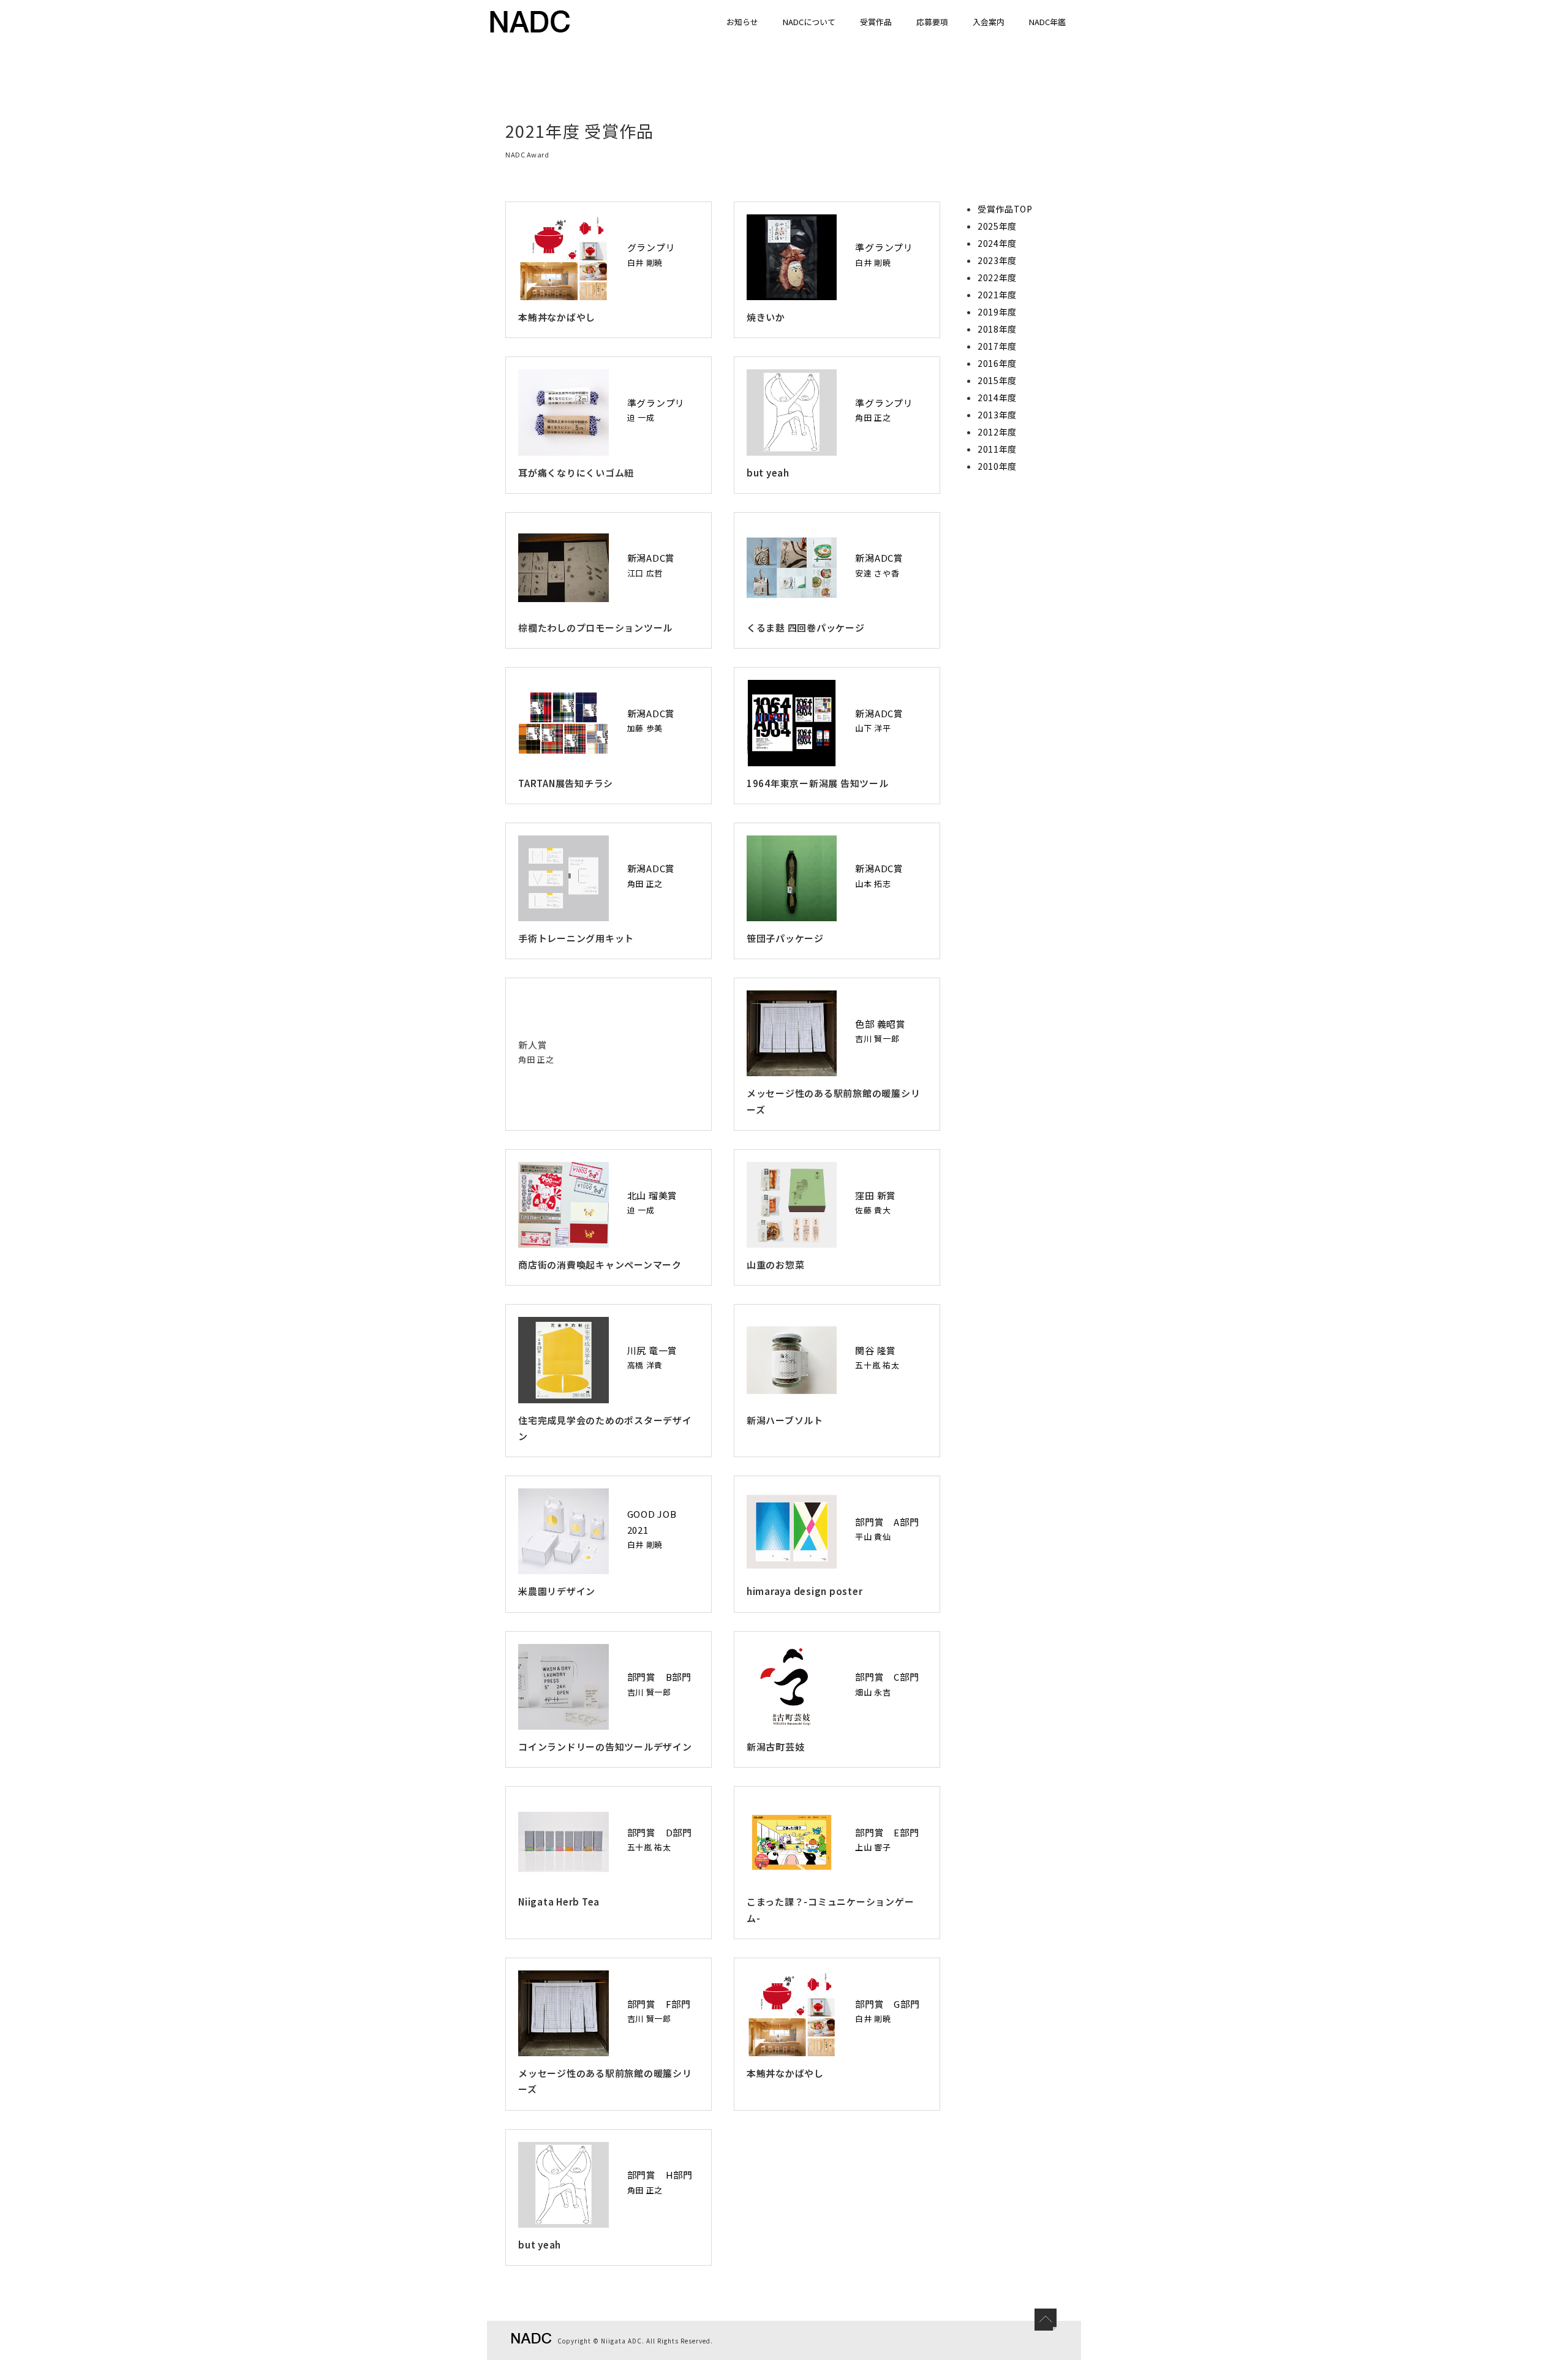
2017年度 (997, 346)
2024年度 (997, 243)
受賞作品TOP (1005, 209)
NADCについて (809, 22)
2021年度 (997, 295)
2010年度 (997, 466)
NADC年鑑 (1047, 22)
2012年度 (997, 432)
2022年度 (997, 277)
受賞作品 (876, 22)
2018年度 (997, 329)
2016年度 (997, 363)
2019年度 (997, 312)
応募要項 (932, 22)
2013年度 (997, 415)
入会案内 (989, 22)
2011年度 (997, 449)
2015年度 (997, 380)
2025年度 (997, 226)
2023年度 (997, 260)
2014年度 (997, 398)
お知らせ (742, 22)
